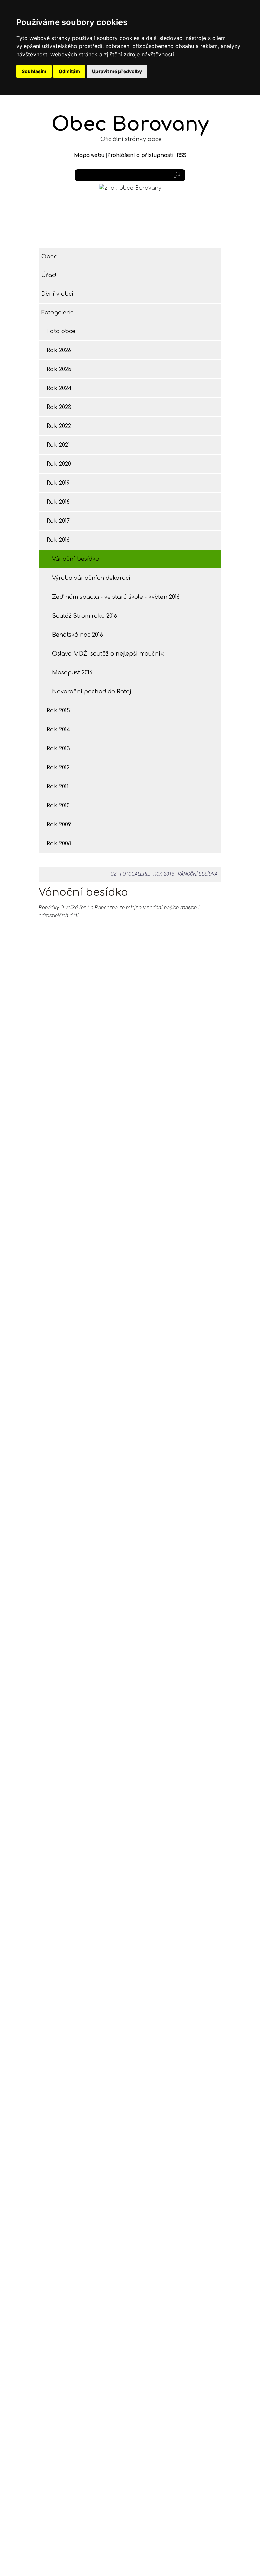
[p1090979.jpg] (178, 988)
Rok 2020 (59, 464)
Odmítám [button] (69, 71)
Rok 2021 (58, 445)
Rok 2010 (58, 806)
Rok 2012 (58, 768)
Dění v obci (57, 294)
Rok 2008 (59, 844)
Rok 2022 (59, 426)
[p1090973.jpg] (178, 934)
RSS (181, 155)
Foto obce (61, 331)
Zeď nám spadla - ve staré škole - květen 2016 (116, 597)
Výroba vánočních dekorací (91, 578)
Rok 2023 (59, 407)
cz (114, 874)
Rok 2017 (58, 521)
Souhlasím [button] (34, 71)
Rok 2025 (59, 369)
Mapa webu (89, 155)
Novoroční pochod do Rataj (92, 692)
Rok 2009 (59, 825)
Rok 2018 (58, 502)
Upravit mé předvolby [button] (117, 71)
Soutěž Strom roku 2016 (85, 616)
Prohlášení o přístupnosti (140, 155)
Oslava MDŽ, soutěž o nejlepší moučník (108, 654)
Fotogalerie (58, 313)
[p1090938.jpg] (82, 988)
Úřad (49, 275)
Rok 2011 (58, 787)
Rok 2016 (58, 540)
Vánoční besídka (76, 559)
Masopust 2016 (72, 673)
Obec (49, 257)
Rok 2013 (58, 749)
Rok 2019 (58, 483)
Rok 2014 (59, 730)
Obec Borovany (130, 124)
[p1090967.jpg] (82, 934)
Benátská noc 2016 (78, 635)
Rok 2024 (59, 388)
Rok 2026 (59, 350)
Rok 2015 (58, 711)
